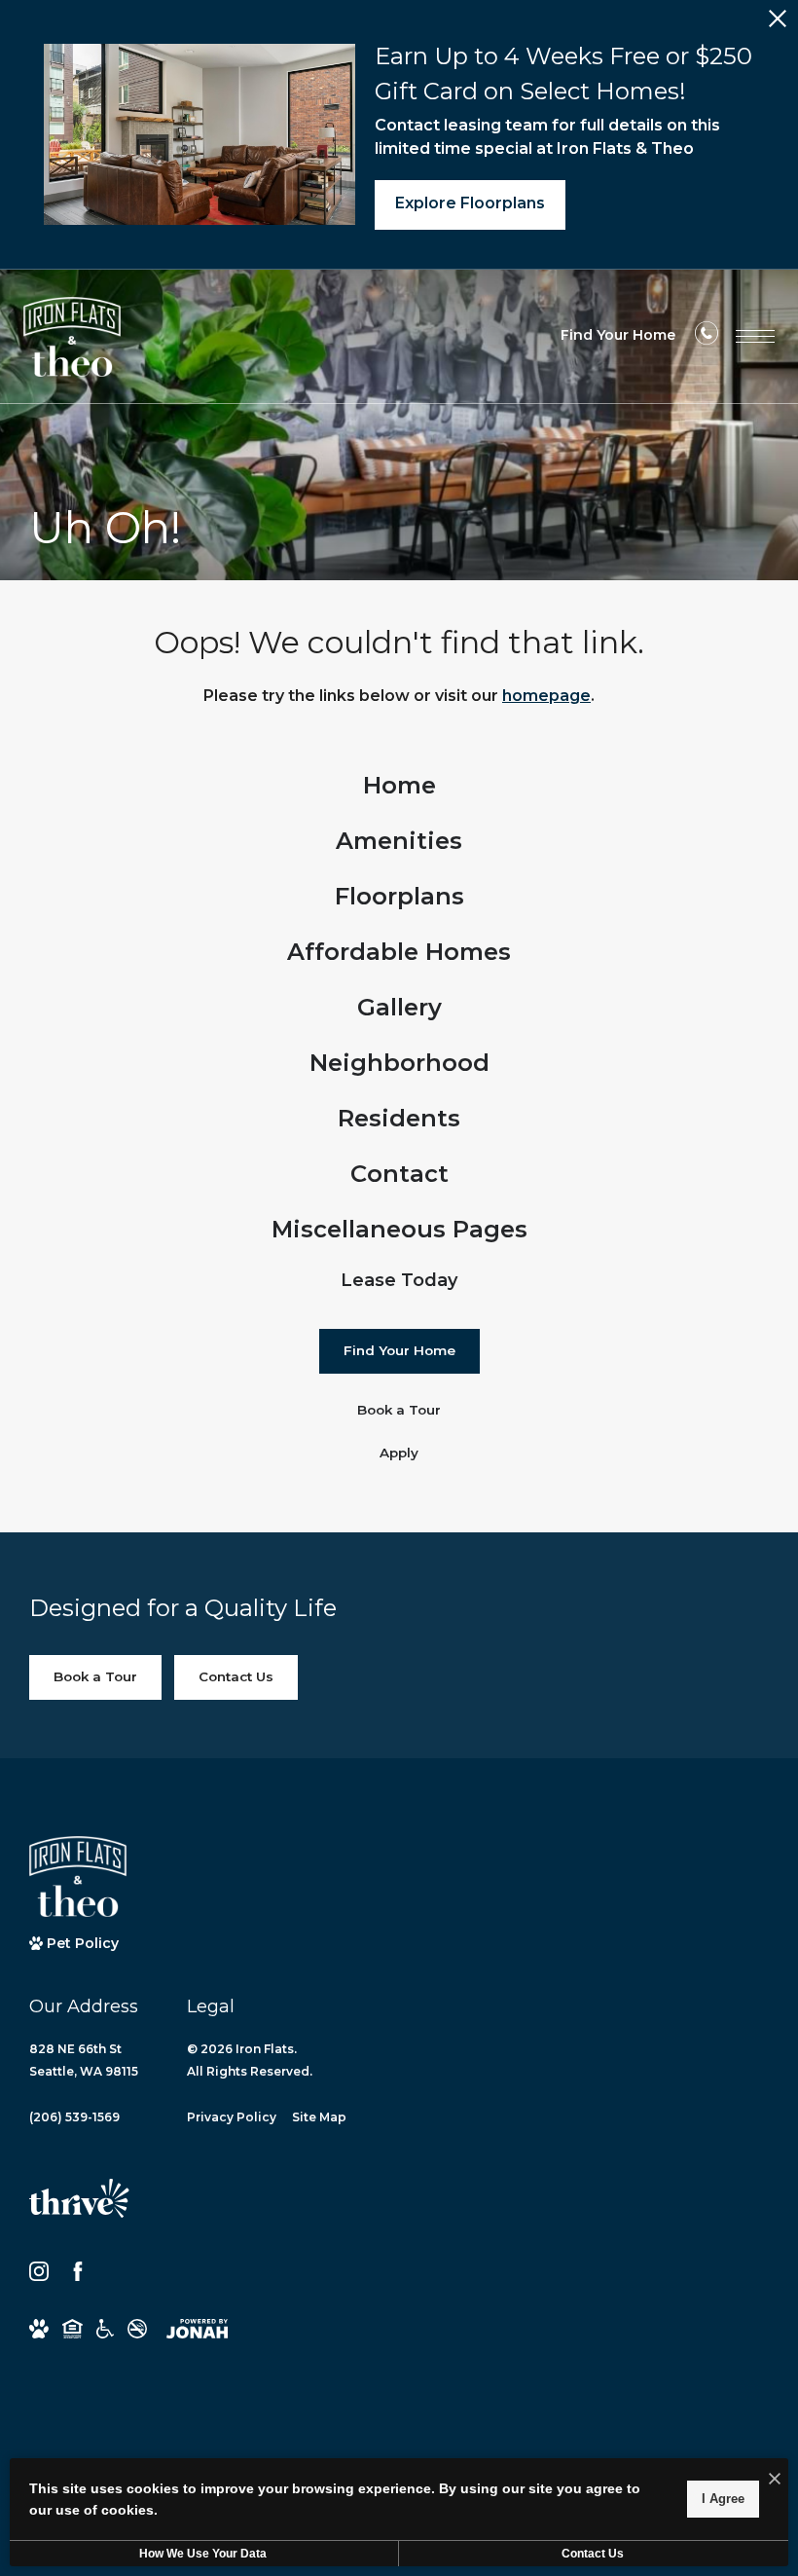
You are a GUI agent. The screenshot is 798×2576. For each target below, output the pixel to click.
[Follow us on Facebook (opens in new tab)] (78, 2271)
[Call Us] (707, 338)
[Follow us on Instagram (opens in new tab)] (39, 2271)
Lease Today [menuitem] (399, 1280)
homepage (546, 696)
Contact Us (593, 2554)
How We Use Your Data (203, 2554)
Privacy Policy (232, 2117)
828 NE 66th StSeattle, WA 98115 (84, 2060)
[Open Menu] (755, 336)
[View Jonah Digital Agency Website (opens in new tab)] (197, 2328)
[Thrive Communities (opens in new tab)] (79, 2207)
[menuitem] (399, 786)
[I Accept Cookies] (775, 2480)
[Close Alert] (778, 24)
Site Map (319, 2117)
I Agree (723, 2499)
